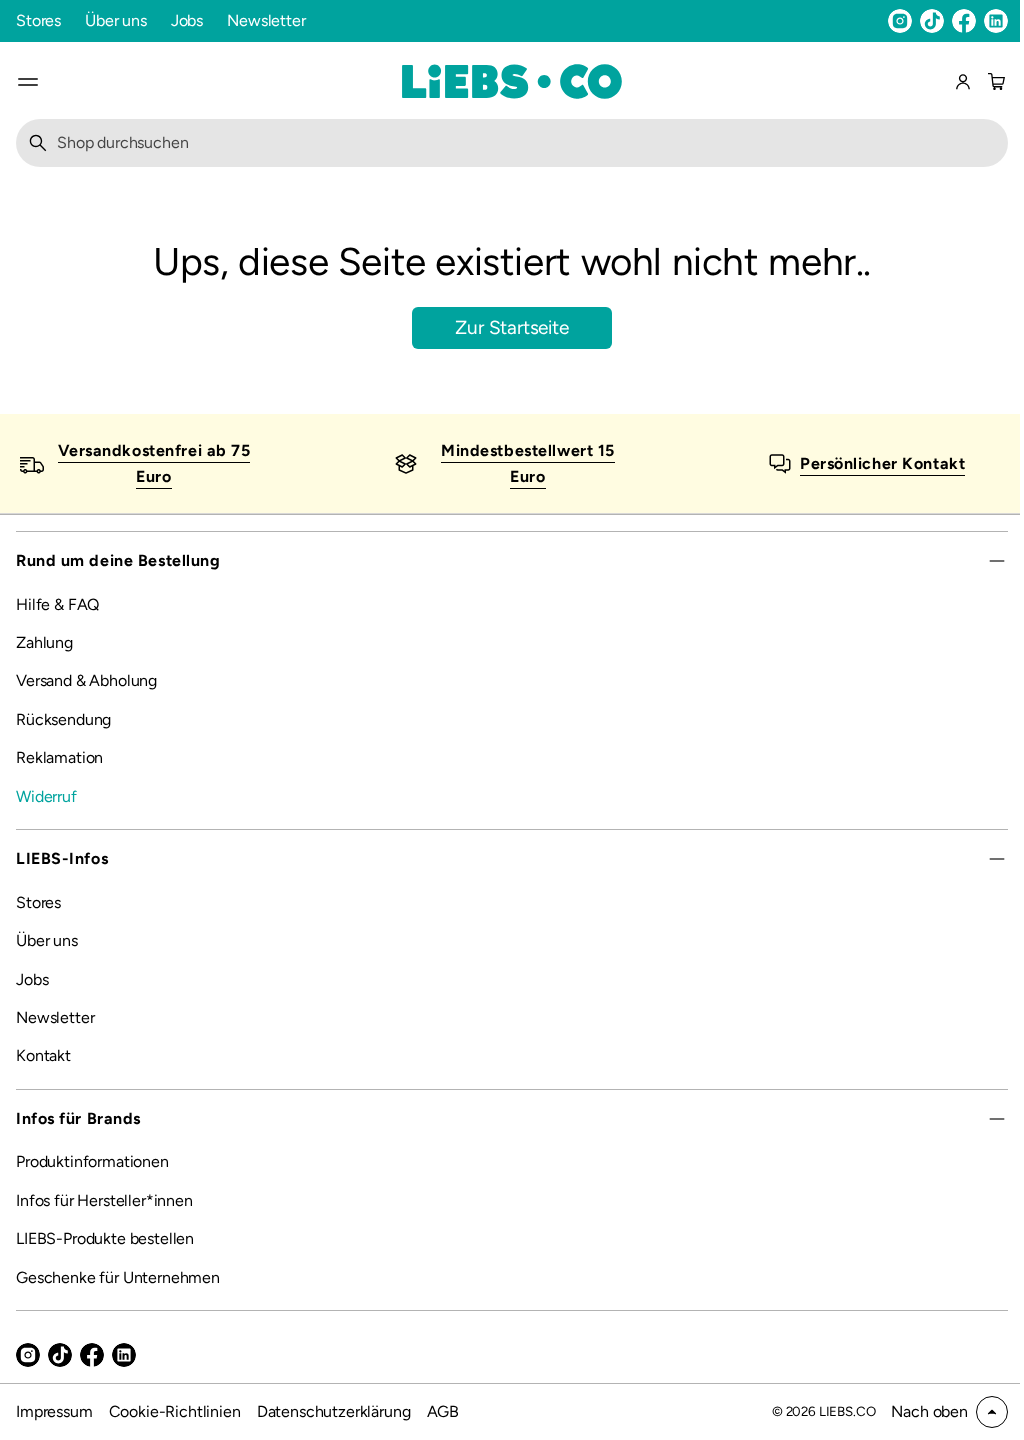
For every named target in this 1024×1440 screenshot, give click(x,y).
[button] (994, 82)
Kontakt (43, 1055)
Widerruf (46, 796)
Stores (38, 20)
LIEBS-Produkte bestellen (105, 1238)
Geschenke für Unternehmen (118, 1277)
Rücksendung (63, 719)
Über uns (116, 20)
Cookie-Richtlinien (175, 1411)
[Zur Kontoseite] (963, 82)
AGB (443, 1411)
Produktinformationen (92, 1161)
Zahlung (44, 642)
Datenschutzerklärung (334, 1411)
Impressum (54, 1411)
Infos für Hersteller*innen (104, 1200)
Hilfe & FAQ (57, 604)
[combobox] (504, 143)
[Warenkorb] (994, 82)
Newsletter (266, 20)
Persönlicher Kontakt (871, 462)
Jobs (187, 20)
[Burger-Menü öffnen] (28, 82)
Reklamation (59, 757)
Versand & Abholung (86, 680)
